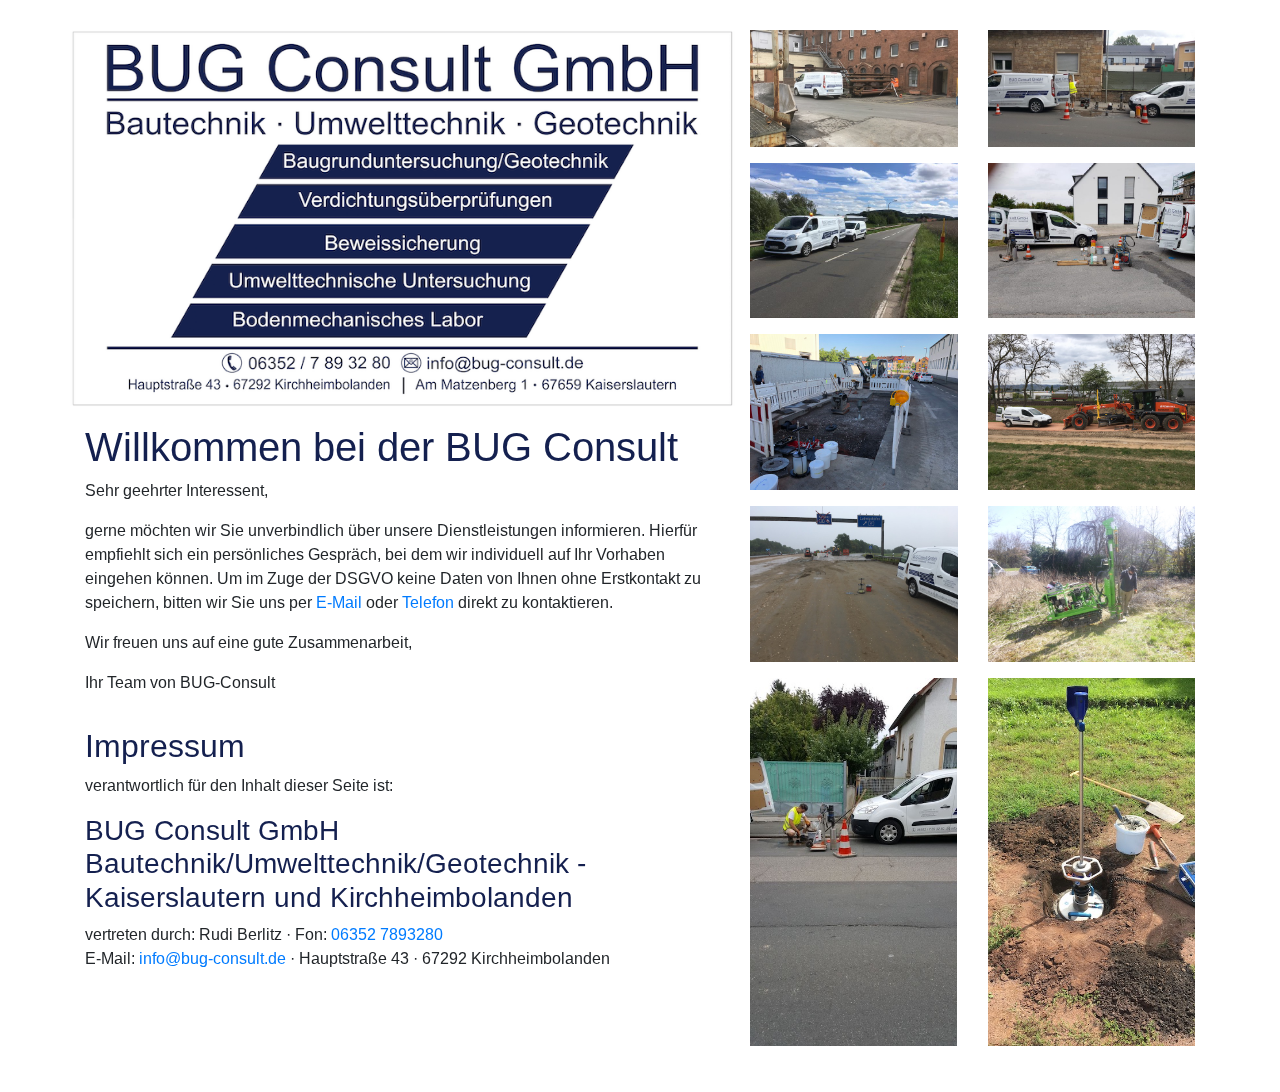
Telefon (428, 602)
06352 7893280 (387, 934)
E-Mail (339, 602)
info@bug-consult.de (212, 958)
